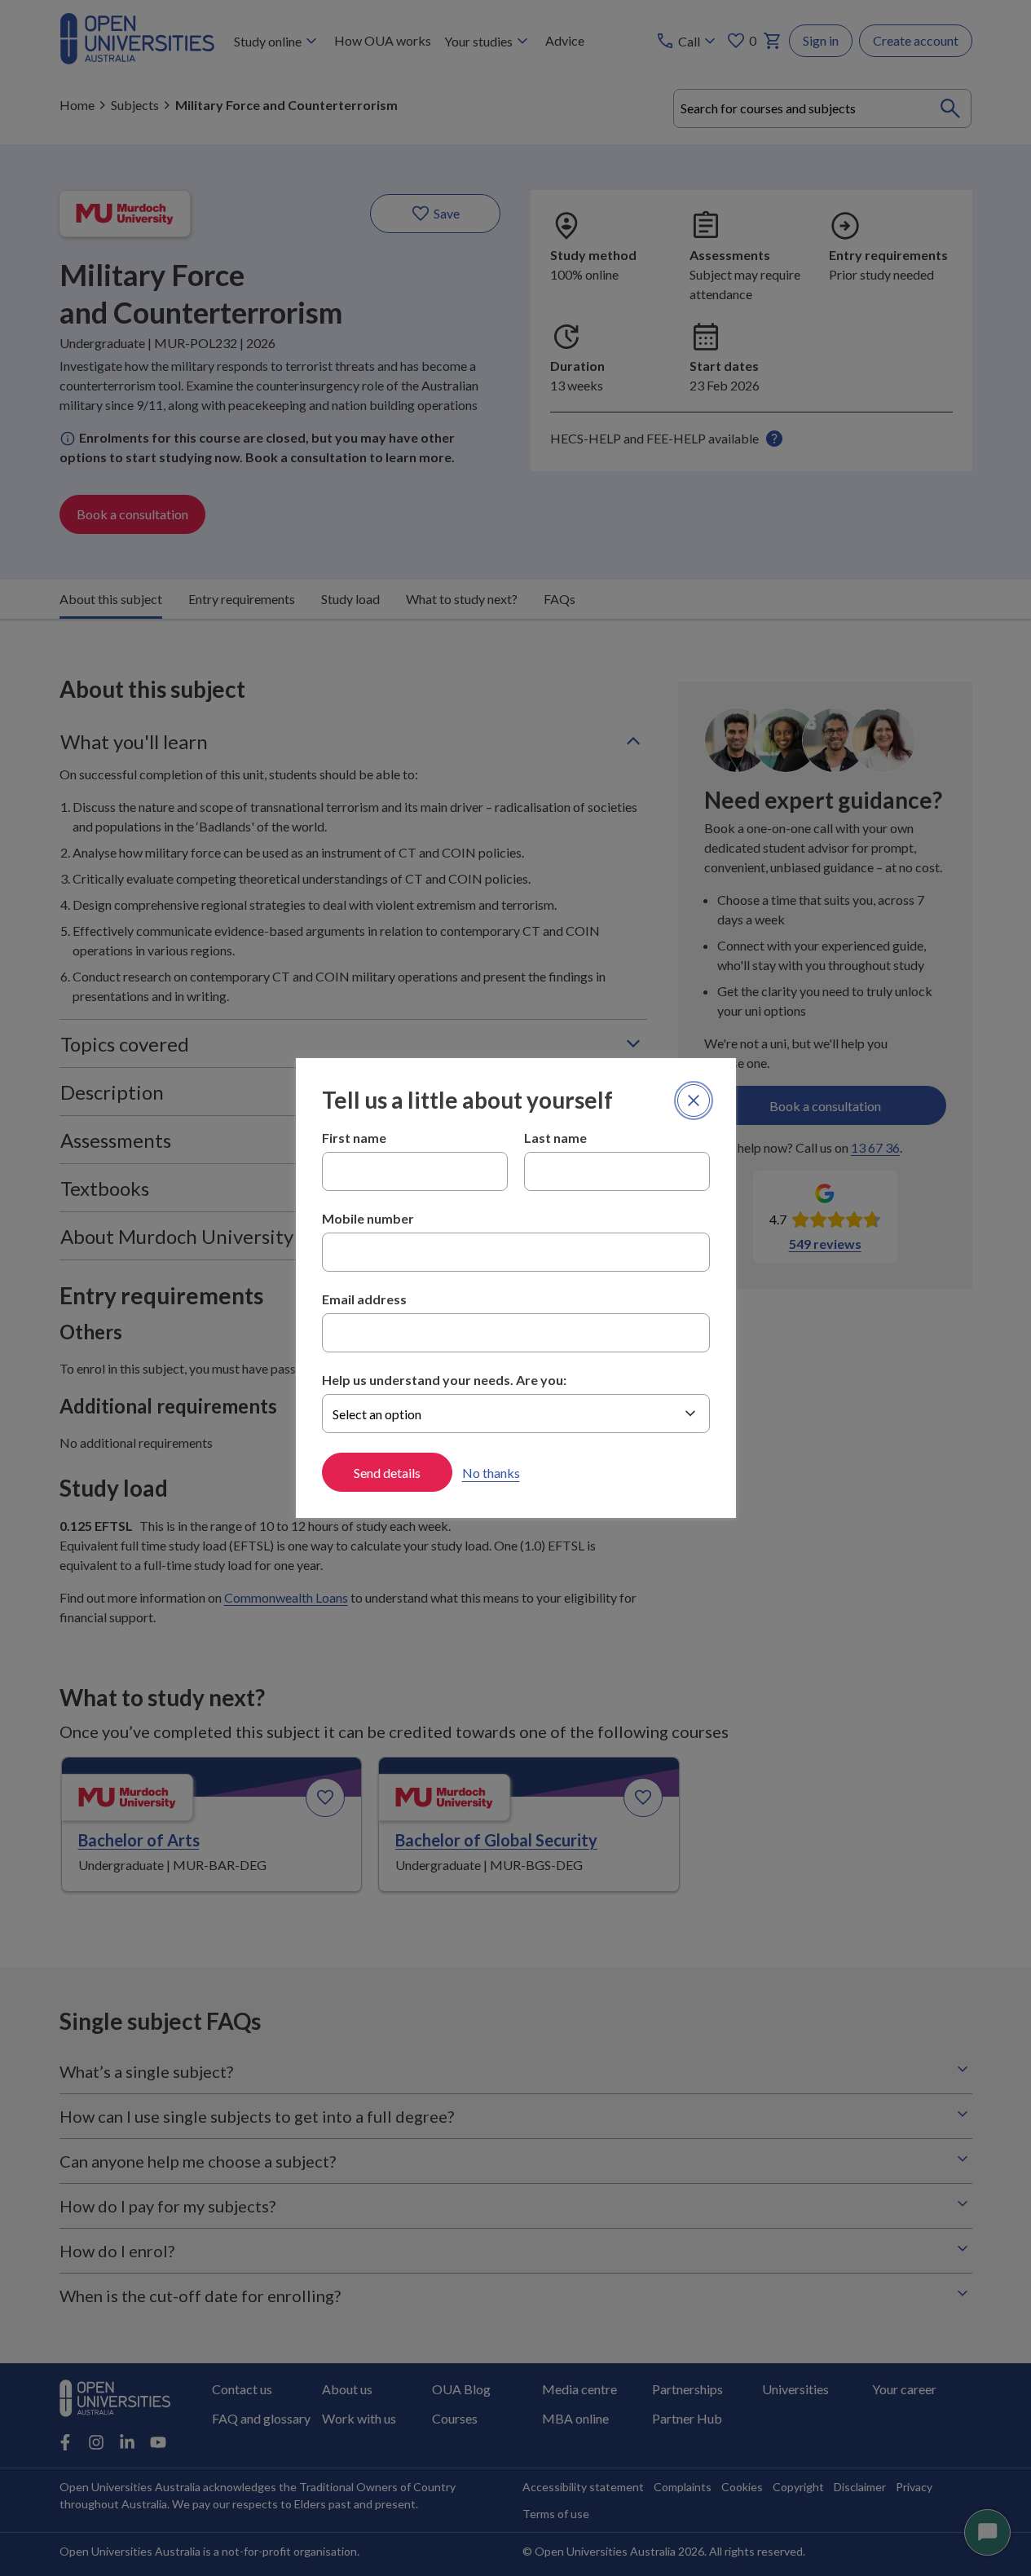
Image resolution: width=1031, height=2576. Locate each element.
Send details (387, 1473)
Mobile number (368, 1218)
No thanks (491, 1473)
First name (354, 1138)
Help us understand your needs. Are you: (444, 1380)
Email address (364, 1299)
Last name (555, 1138)
